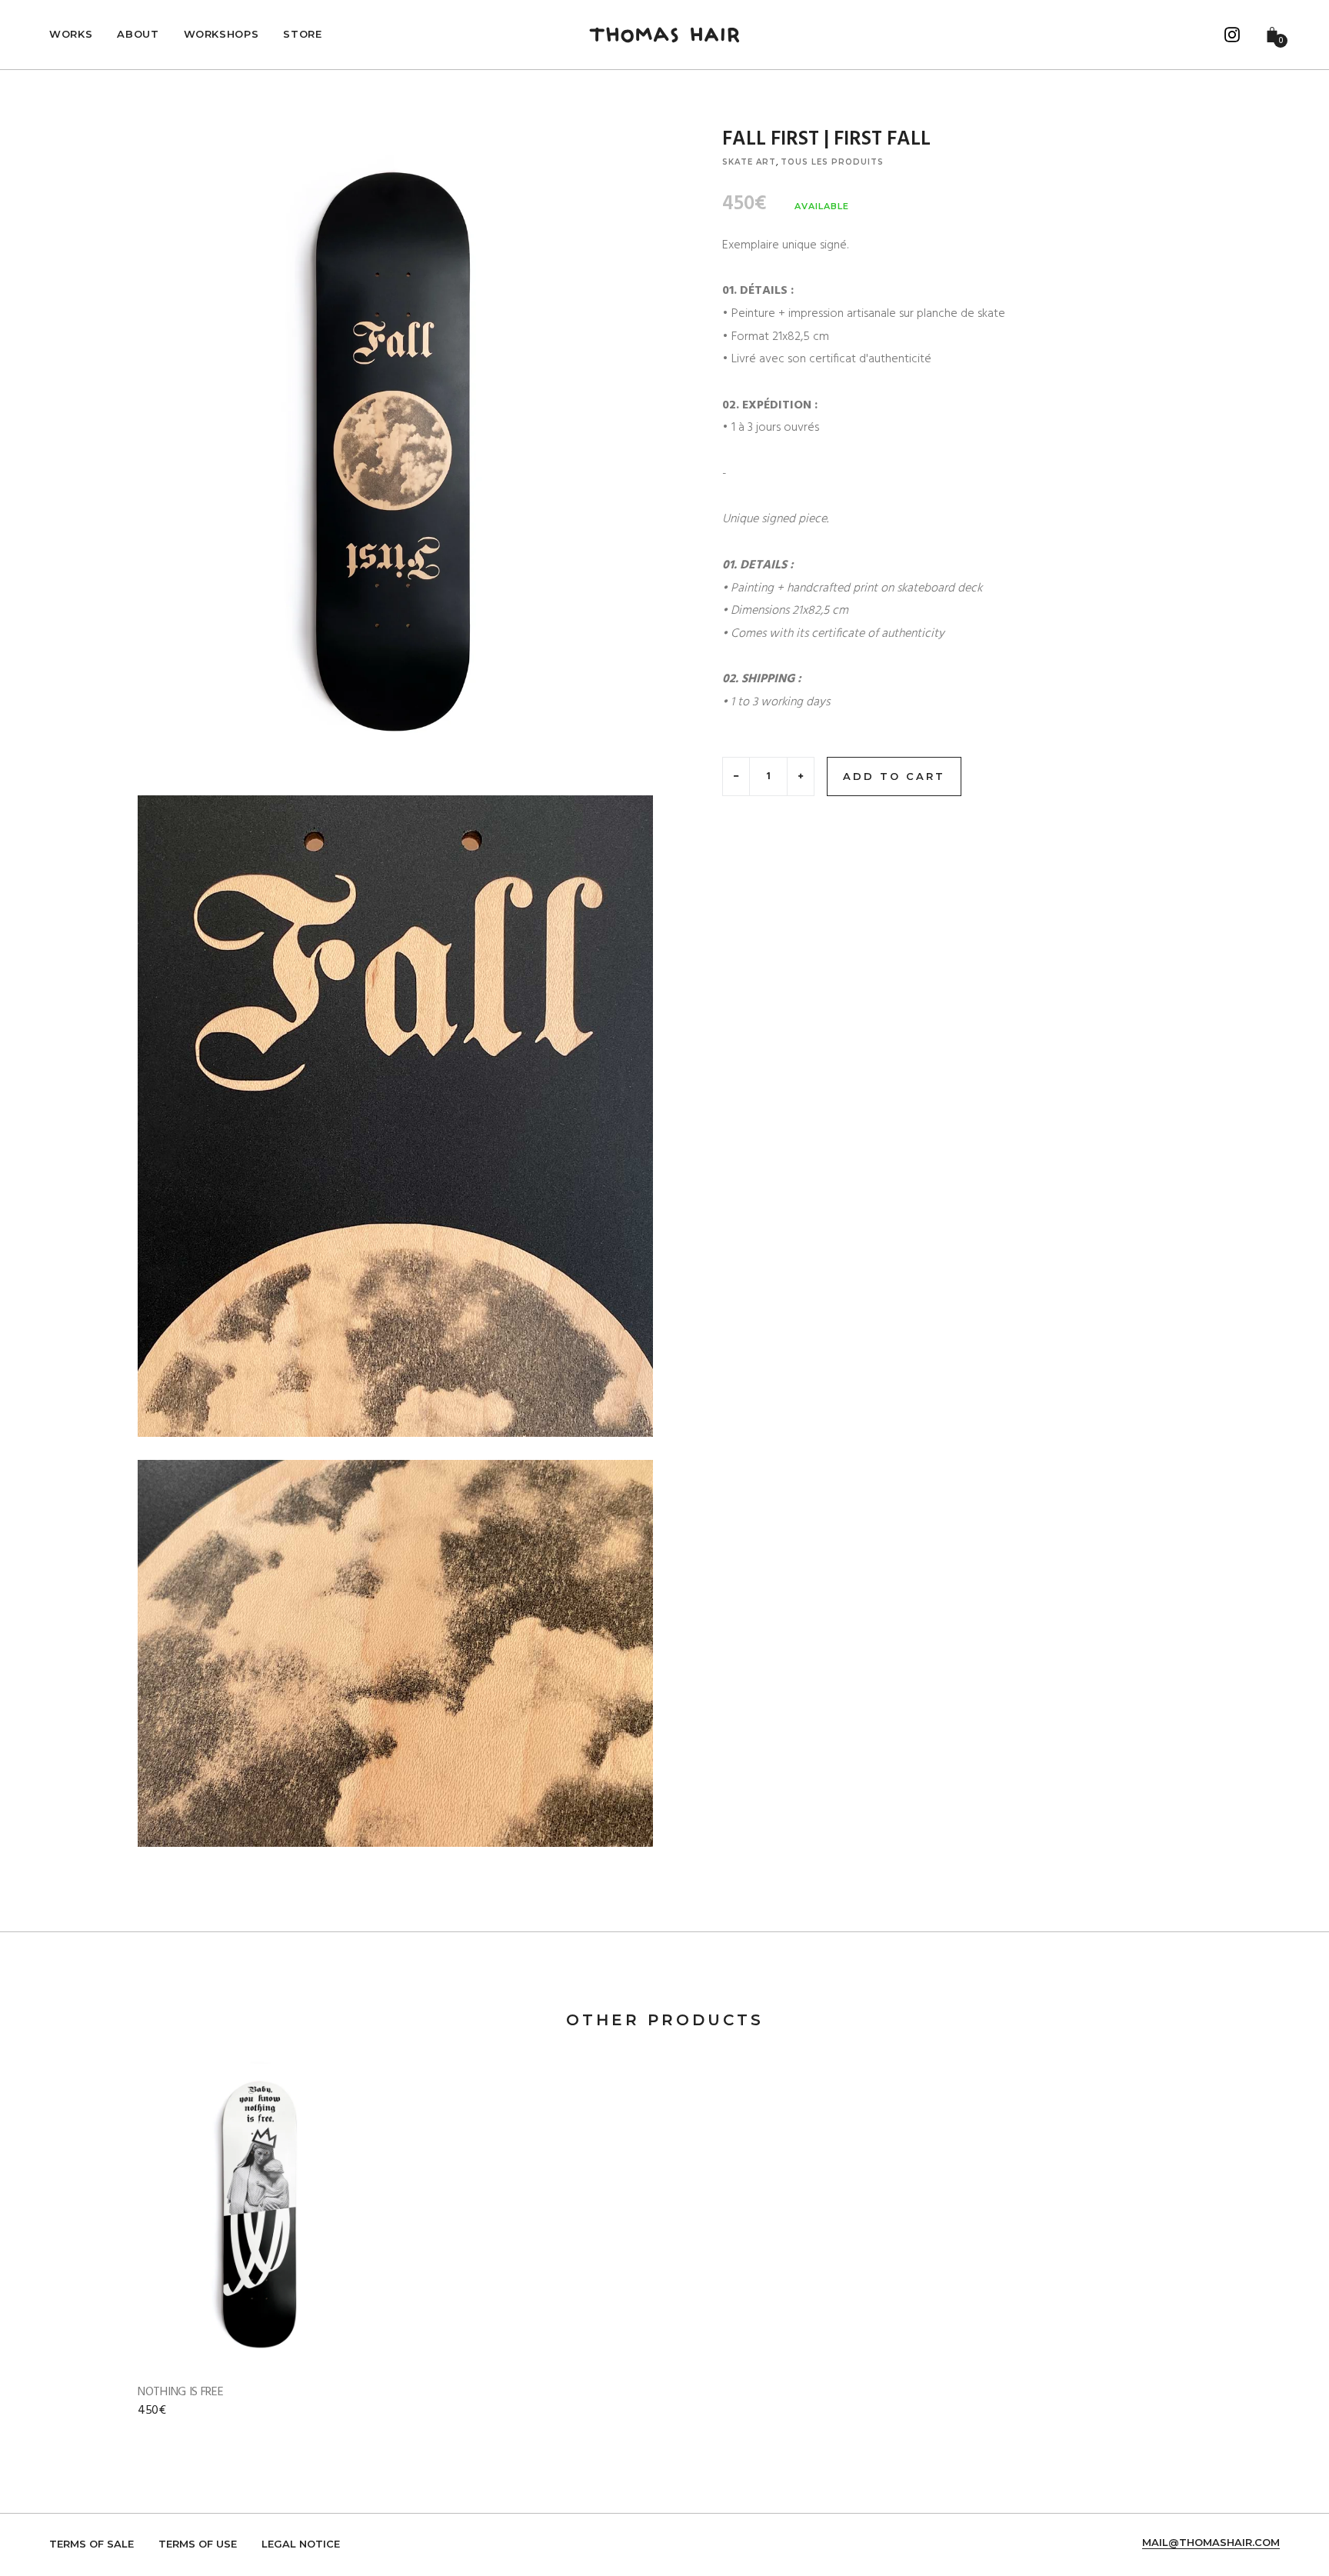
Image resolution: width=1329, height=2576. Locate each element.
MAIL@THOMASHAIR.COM (1211, 2543)
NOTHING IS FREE (181, 2392)
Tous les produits (832, 162)
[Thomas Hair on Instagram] (1232, 35)
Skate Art (749, 162)
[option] (261, 2256)
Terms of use (198, 2544)
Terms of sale (92, 2544)
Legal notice (301, 2544)
